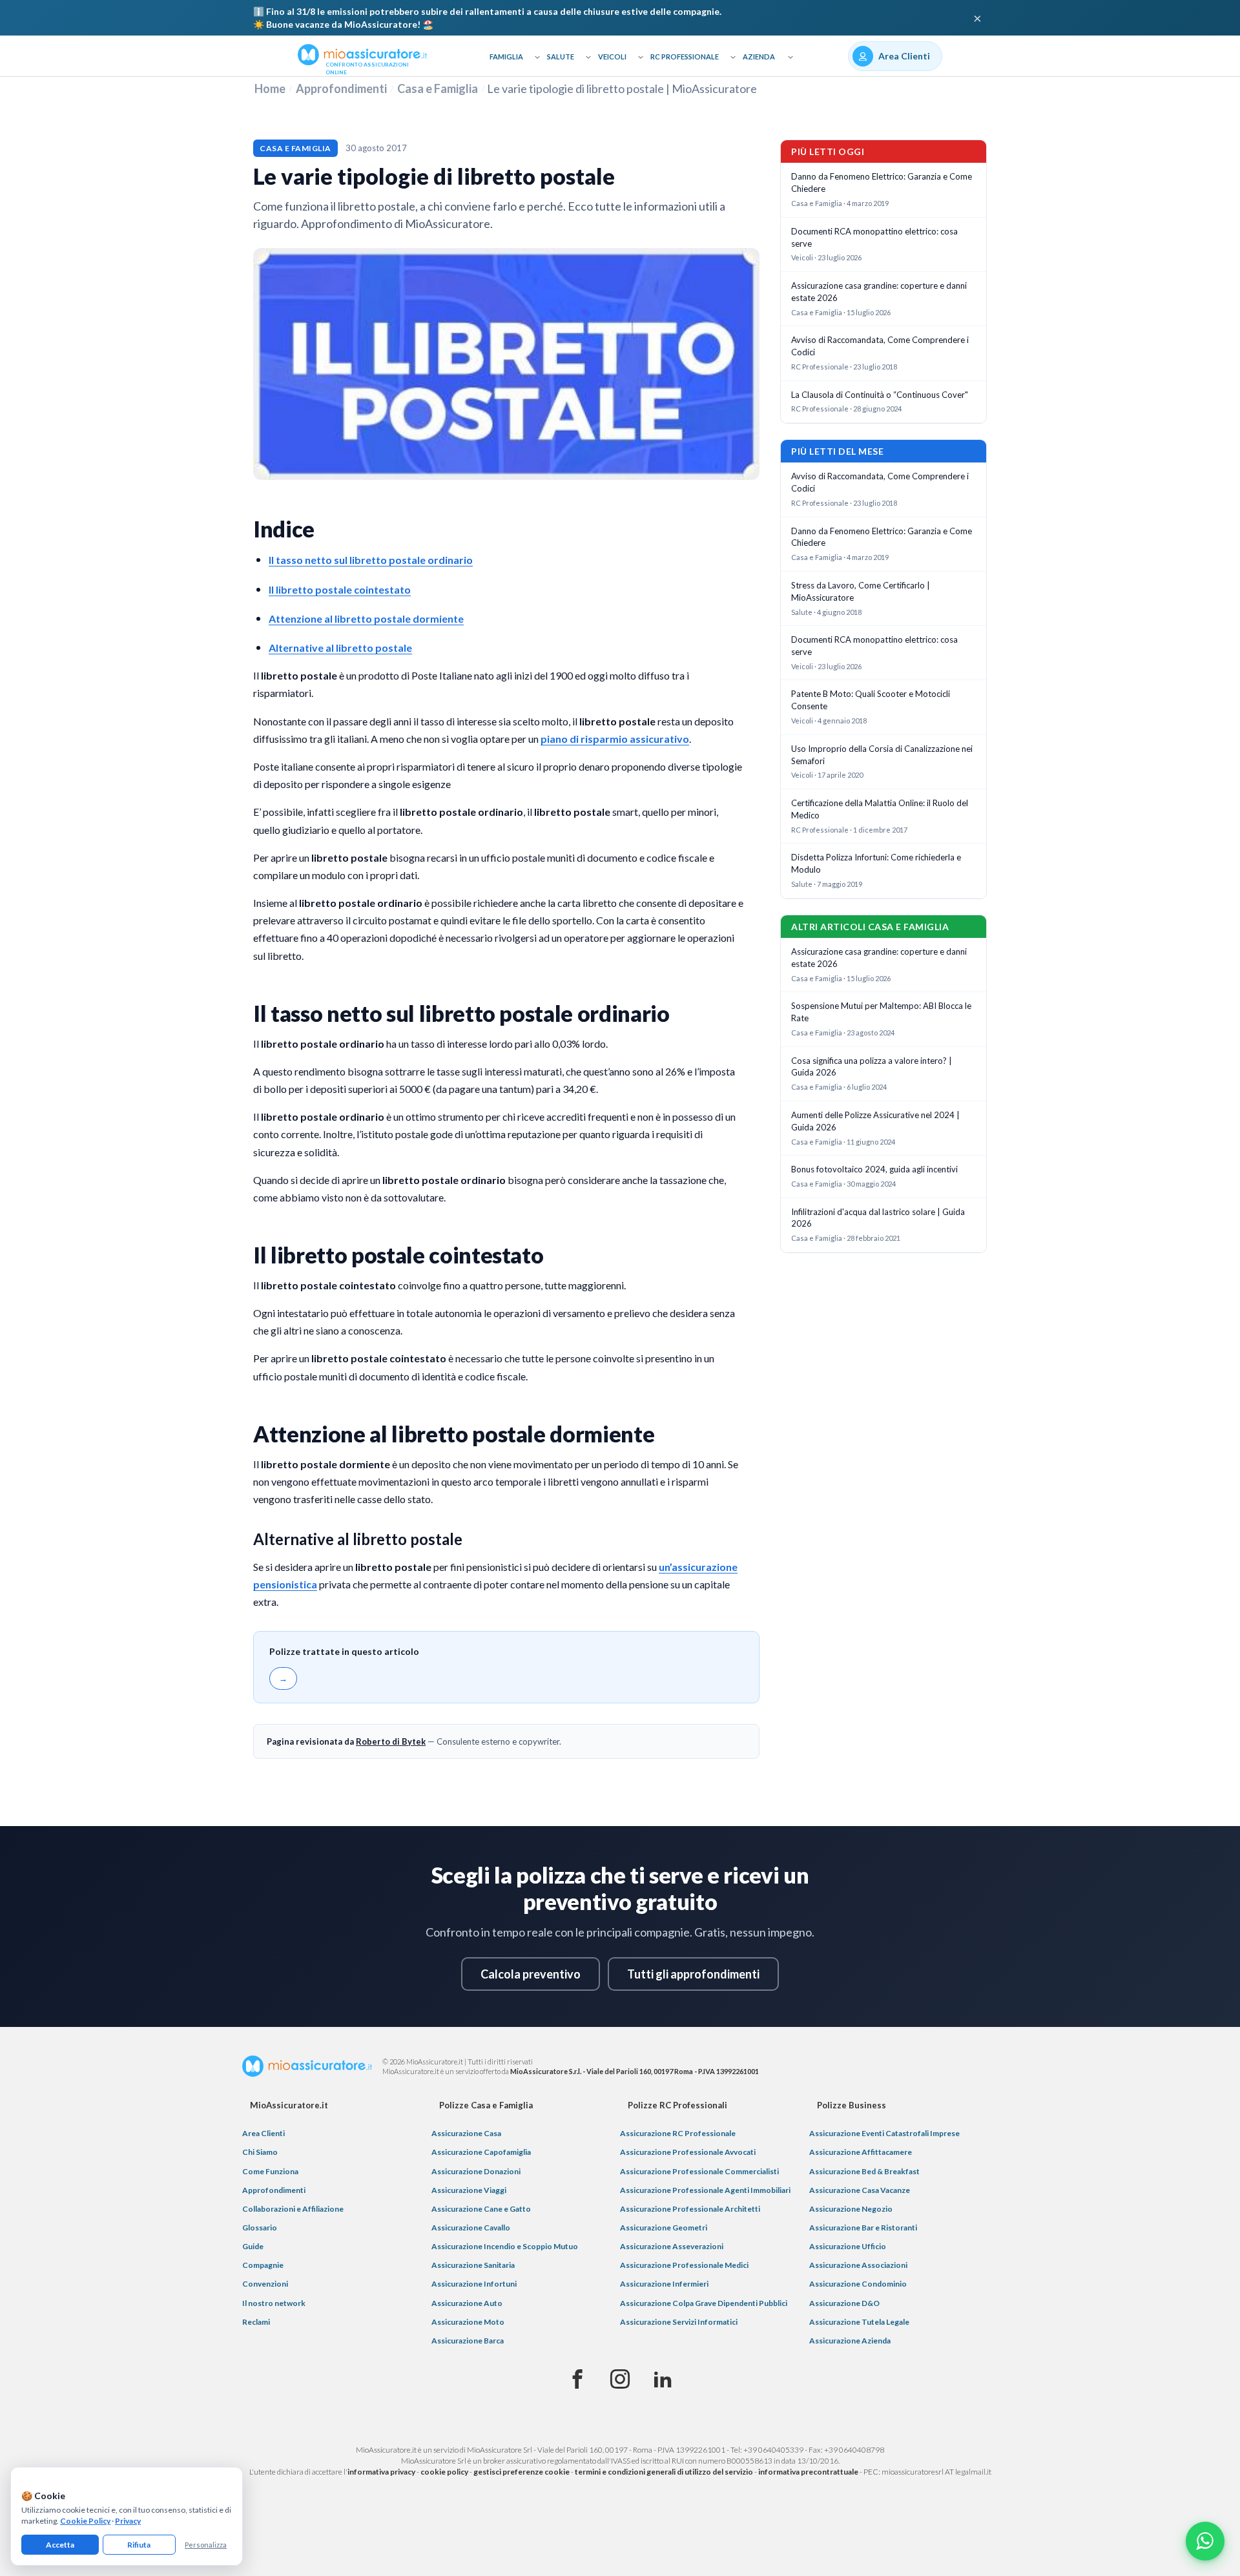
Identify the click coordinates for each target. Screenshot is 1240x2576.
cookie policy (444, 2472)
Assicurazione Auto (467, 2303)
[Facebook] (577, 2380)
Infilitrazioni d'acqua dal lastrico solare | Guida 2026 (878, 1218)
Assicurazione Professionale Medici (684, 2265)
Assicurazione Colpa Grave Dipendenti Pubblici (704, 2303)
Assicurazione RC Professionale (678, 2133)
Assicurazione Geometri (664, 2228)
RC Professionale (685, 57)
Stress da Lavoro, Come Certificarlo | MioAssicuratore (861, 591)
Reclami (256, 2322)
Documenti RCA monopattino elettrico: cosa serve (874, 237)
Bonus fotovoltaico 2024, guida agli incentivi (874, 1169)
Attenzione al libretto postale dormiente (366, 618)
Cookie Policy (85, 2521)
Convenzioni (265, 2284)
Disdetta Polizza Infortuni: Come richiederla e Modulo (876, 863)
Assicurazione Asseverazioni (672, 2246)
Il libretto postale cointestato (340, 589)
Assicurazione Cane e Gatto (481, 2209)
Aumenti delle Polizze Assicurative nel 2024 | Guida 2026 (875, 1121)
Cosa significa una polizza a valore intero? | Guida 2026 (872, 1067)
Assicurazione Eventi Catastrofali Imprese (884, 2133)
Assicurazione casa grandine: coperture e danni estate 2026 (879, 292)
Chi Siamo (260, 2152)
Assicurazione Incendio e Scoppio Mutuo (505, 2246)
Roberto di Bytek (391, 1741)
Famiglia (506, 57)
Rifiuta (139, 2545)
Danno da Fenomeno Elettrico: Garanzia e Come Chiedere (882, 182)
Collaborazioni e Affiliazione (293, 2209)
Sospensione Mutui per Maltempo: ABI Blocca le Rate (881, 1012)
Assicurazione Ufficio (848, 2246)
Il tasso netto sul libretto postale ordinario (371, 560)
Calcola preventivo (531, 1974)
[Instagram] (620, 2380)
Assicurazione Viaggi (469, 2190)
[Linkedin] (663, 2380)
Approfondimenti (341, 88)
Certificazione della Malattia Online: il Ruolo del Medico (880, 809)
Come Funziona (270, 2171)
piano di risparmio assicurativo (615, 739)
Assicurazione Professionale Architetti (690, 2209)
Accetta (60, 2545)
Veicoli (612, 57)
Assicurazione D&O (844, 2303)
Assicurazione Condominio (858, 2284)
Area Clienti (263, 2133)
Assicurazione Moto (468, 2322)
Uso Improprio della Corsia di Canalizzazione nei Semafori (882, 755)
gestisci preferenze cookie (522, 2472)
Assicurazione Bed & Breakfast (864, 2171)
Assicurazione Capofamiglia (481, 2152)
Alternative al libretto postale (340, 648)
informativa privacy (381, 2472)
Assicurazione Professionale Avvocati (688, 2152)
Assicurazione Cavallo (471, 2228)
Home (270, 88)
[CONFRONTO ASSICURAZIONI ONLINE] (362, 54)
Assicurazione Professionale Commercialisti (699, 2171)
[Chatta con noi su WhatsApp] (1205, 2541)
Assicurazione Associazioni (858, 2265)
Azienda (759, 57)
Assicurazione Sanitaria (473, 2265)
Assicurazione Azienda (850, 2341)
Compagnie (263, 2265)
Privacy (128, 2521)
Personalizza (206, 2545)
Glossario (260, 2228)
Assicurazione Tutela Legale (859, 2322)
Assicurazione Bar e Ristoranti (863, 2228)
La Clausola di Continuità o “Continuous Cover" (880, 395)
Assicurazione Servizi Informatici (679, 2322)
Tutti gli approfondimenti (693, 1974)
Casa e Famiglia (438, 88)
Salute (561, 57)
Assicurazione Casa (466, 2133)
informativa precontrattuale (808, 2472)
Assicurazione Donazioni (476, 2171)
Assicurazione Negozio (851, 2209)
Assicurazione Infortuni (474, 2284)
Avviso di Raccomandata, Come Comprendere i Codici (880, 346)
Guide (253, 2246)
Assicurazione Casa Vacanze (860, 2190)
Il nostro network (274, 2303)
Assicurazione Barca (468, 2341)
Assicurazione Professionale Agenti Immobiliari (705, 2190)
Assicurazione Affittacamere (861, 2152)
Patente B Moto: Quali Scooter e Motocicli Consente (871, 700)
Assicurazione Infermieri (664, 2284)
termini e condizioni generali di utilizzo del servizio (664, 2472)
